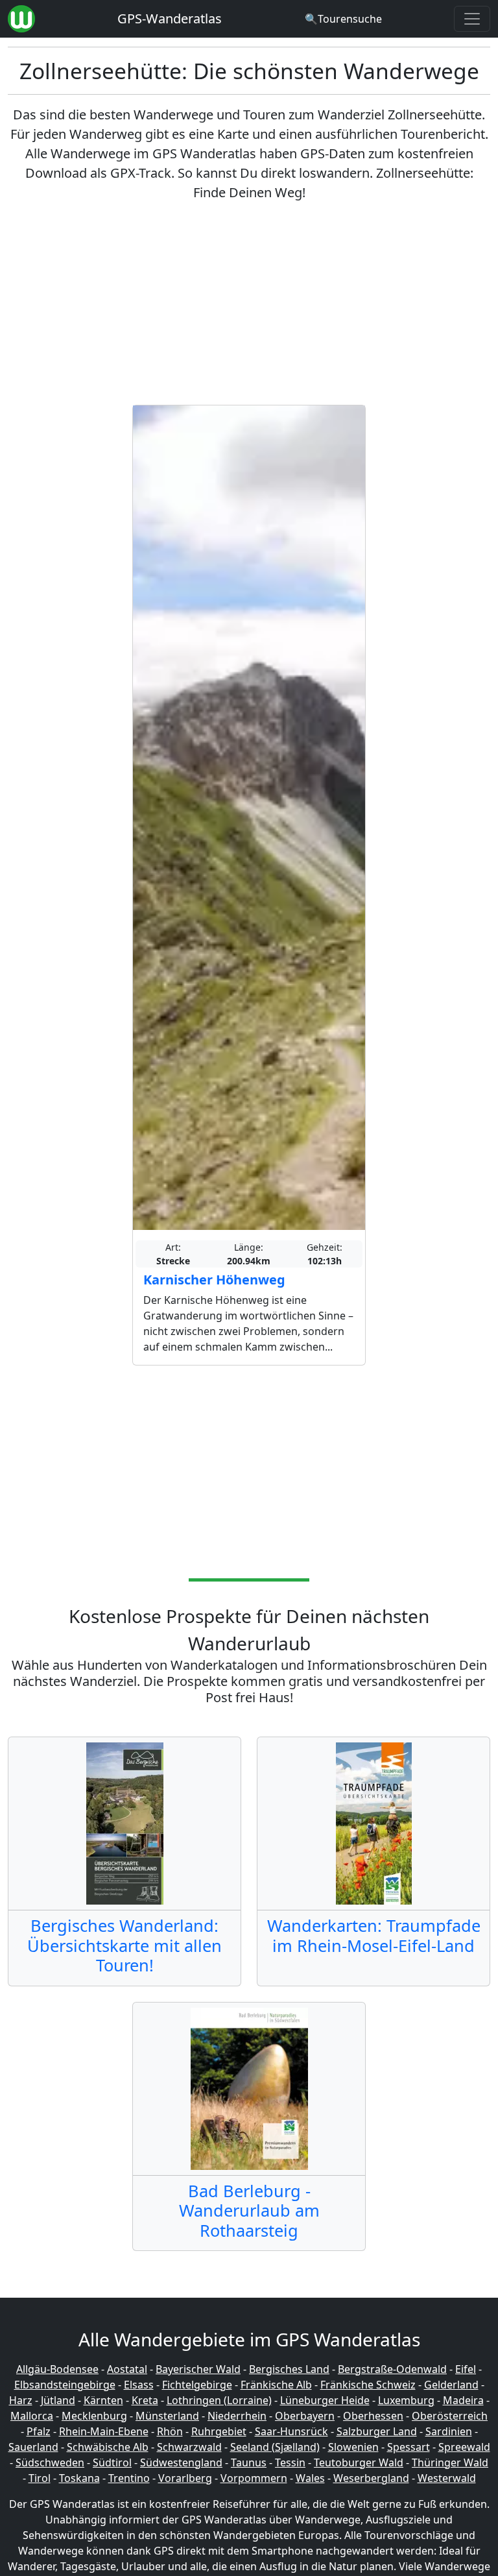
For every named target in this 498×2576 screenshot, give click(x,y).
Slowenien (353, 2447)
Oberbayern (305, 2416)
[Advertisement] (249, 304)
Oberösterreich (450, 2416)
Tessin (290, 2462)
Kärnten (103, 2400)
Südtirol (112, 2462)
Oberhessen (373, 2416)
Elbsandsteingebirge (65, 2385)
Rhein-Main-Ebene (104, 2431)
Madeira (463, 2400)
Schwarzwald (189, 2447)
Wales (310, 2478)
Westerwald (447, 2478)
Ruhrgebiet (219, 2431)
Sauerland (33, 2447)
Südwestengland (181, 2462)
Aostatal (127, 2369)
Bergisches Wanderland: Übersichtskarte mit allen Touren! (124, 1945)
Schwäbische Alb (108, 2447)
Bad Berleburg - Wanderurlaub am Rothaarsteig (249, 2210)
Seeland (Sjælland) (275, 2447)
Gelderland (451, 2385)
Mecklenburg (94, 2416)
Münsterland (167, 2416)
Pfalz (39, 2431)
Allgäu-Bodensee (57, 2369)
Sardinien (449, 2431)
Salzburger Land (377, 2431)
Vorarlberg (185, 2478)
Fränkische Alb (276, 2385)
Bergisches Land (289, 2369)
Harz (21, 2400)
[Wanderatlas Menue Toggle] (472, 19)
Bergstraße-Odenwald (392, 2369)
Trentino (129, 2478)
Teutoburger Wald (359, 2462)
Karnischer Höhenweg (214, 1280)
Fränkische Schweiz (368, 2385)
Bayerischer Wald (198, 2369)
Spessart (409, 2447)
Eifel (466, 2369)
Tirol (40, 2478)
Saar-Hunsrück (291, 2431)
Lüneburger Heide (325, 2400)
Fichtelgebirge (197, 2385)
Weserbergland (371, 2478)
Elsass (139, 2385)
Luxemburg (406, 2400)
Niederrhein (237, 2416)
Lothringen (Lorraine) (219, 2400)
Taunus (249, 2462)
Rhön (170, 2431)
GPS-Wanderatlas (170, 18)
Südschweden (50, 2462)
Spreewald (464, 2447)
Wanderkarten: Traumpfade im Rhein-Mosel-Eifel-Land (374, 1935)
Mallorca (32, 2416)
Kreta (145, 2400)
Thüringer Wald (450, 2462)
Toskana (79, 2478)
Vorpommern (254, 2478)
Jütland (58, 2400)
